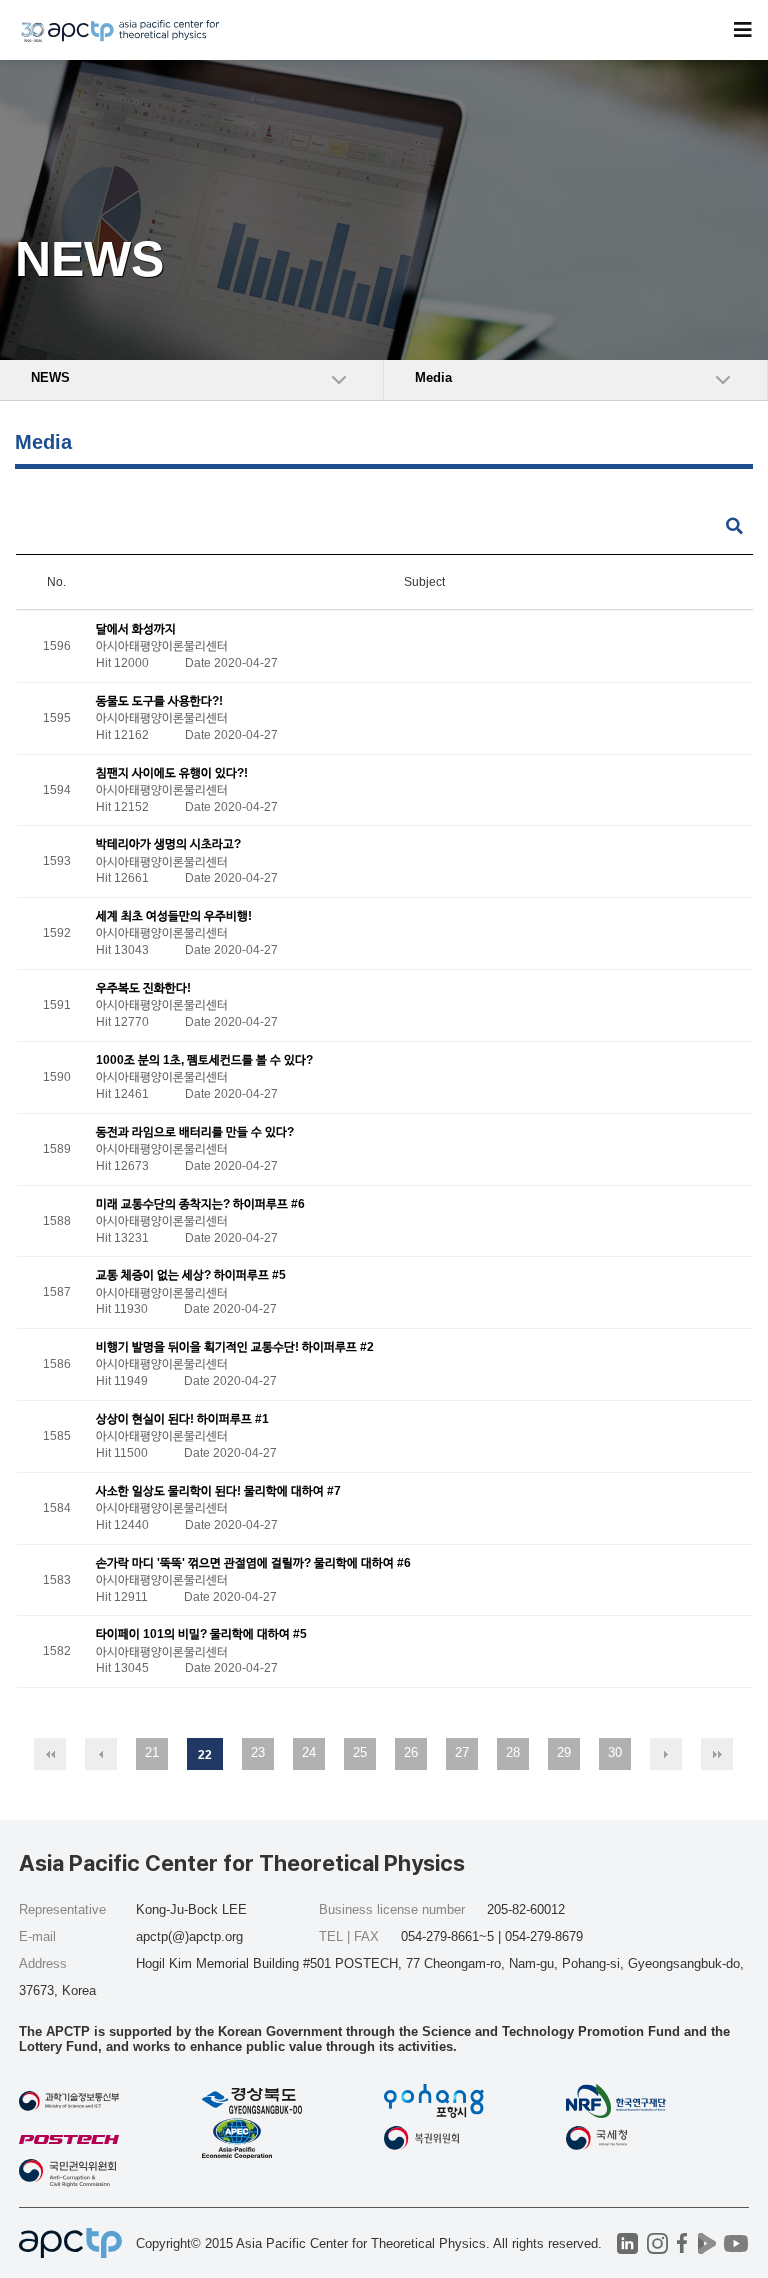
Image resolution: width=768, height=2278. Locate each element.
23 (258, 1752)
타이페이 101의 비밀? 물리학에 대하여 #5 (201, 1635)
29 (564, 1752)
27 (462, 1752)
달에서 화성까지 (136, 629)
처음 (50, 1754)
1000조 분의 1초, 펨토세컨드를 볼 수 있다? (204, 1060)
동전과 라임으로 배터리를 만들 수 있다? (195, 1132)
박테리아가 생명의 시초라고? (168, 845)
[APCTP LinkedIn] (627, 2243)
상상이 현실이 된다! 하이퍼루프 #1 (182, 1419)
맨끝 (717, 1754)
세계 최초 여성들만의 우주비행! (174, 917)
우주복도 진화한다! (143, 988)
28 (513, 1752)
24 (309, 1752)
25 (360, 1752)
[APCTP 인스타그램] (657, 2243)
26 (411, 1752)
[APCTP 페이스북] (682, 2243)
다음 (666, 1754)
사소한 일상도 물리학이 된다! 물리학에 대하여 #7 (218, 1491)
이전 (101, 1754)
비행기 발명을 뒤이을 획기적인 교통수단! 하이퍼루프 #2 (235, 1348)
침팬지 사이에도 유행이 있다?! (172, 773)
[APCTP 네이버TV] (707, 2243)
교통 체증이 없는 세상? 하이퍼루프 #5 (191, 1276)
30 (615, 1752)
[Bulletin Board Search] (734, 526)
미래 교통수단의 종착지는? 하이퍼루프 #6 (200, 1204)
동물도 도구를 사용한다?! (159, 701)
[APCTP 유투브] (736, 2243)
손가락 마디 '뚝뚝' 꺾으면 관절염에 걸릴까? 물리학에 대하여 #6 (253, 1563)
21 (152, 1752)
